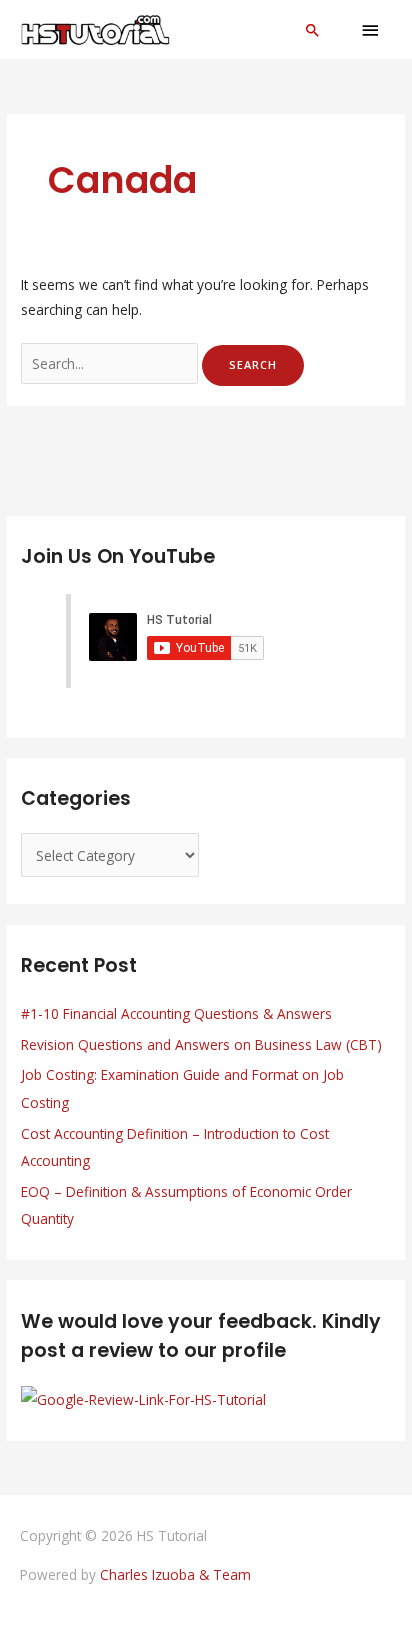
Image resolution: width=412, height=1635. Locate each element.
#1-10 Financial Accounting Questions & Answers (176, 1013)
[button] (313, 30)
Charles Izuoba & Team (175, 1574)
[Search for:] (111, 363)
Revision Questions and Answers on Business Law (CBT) (201, 1044)
